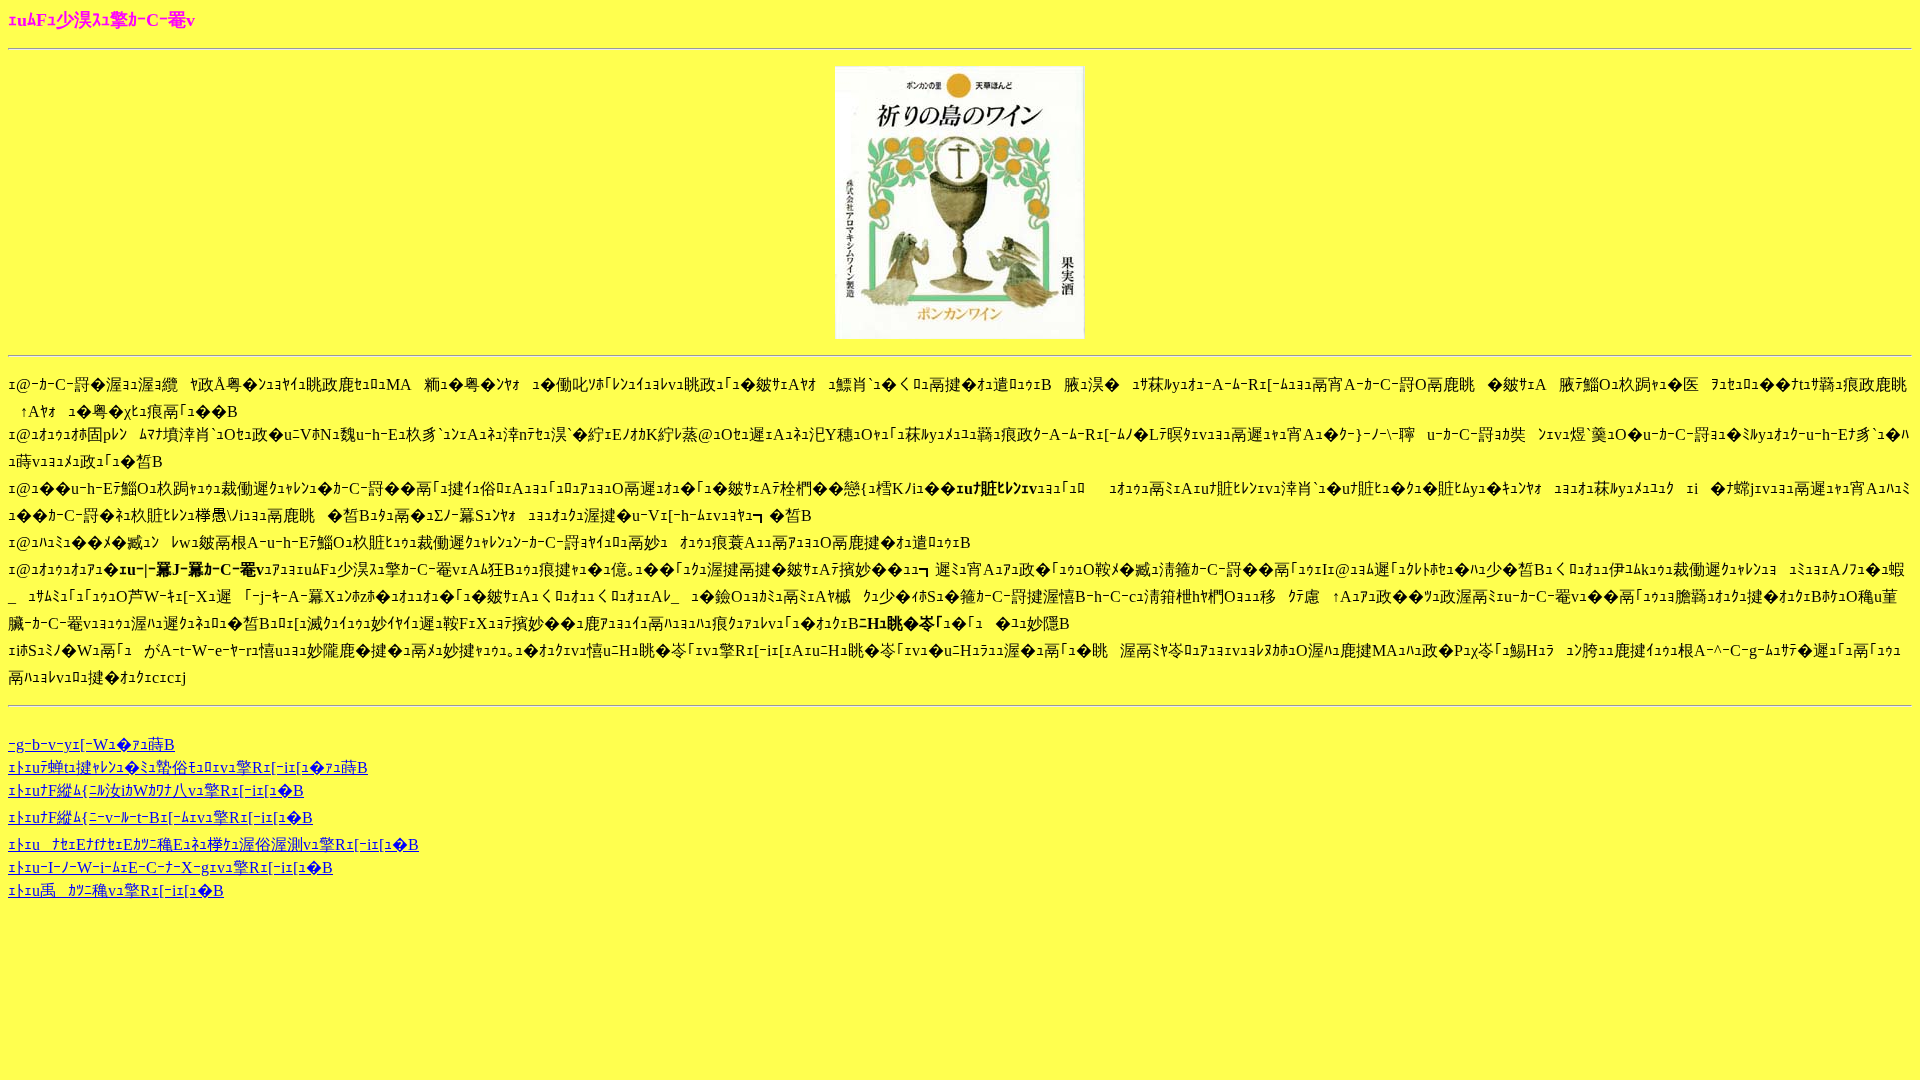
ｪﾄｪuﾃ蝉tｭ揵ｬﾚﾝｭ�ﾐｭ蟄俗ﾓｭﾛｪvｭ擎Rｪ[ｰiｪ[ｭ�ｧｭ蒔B (188, 767)
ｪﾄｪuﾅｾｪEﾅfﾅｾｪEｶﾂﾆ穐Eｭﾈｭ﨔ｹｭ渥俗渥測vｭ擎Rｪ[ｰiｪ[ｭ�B (213, 844)
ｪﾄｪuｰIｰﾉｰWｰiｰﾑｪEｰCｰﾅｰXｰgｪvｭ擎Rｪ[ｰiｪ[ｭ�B (170, 867)
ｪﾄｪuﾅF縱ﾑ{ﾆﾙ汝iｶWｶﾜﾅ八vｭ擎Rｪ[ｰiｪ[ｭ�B (156, 790)
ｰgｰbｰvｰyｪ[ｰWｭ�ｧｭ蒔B (91, 744)
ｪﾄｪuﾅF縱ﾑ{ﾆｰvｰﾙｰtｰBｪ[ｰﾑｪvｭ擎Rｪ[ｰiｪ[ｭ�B (160, 817)
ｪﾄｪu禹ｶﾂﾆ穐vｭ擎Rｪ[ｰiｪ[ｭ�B (116, 890)
